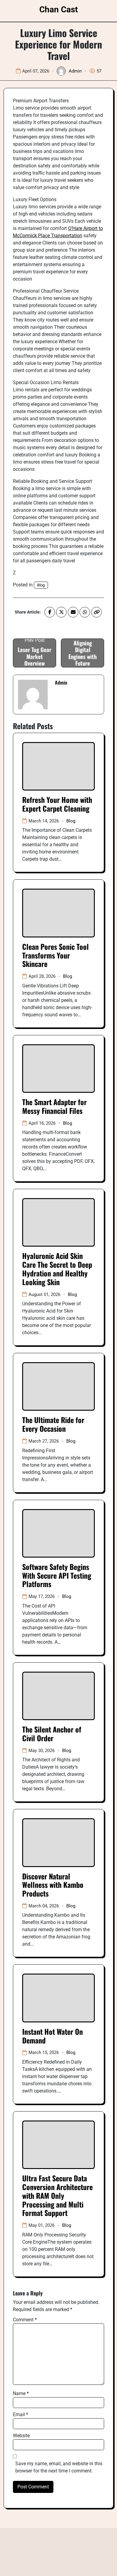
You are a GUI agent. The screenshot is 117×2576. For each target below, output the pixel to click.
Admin (75, 71)
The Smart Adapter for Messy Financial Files (54, 1106)
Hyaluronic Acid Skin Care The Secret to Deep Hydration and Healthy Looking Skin (57, 1269)
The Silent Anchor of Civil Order (52, 1734)
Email (21, 2414)
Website (21, 2436)
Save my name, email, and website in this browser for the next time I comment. (59, 2467)
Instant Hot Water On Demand (52, 2036)
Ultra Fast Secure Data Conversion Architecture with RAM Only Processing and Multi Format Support (57, 2195)
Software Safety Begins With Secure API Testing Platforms (57, 1575)
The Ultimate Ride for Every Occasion (53, 1424)
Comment (25, 2320)
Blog (41, 585)
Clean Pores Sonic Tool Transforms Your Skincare (55, 955)
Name (21, 2393)
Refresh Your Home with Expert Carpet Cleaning (57, 804)
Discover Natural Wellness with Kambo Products (53, 1885)
